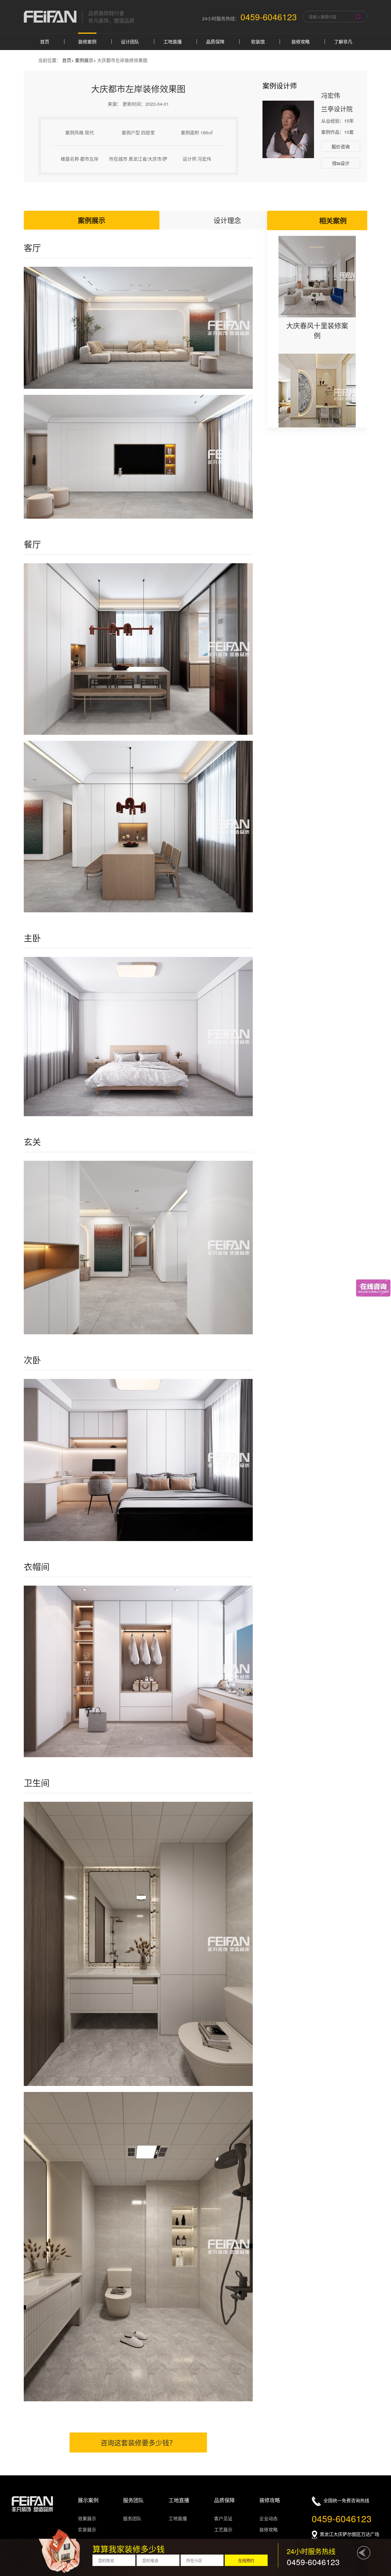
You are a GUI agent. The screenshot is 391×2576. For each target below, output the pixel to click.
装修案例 (87, 42)
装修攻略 (301, 42)
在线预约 (246, 2560)
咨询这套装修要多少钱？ (138, 2442)
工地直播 (173, 42)
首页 (45, 42)
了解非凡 (343, 42)
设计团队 (130, 42)
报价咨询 (341, 147)
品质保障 (215, 42)
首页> (69, 60)
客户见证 (223, 2518)
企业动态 (268, 2518)
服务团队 (132, 2518)
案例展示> (86, 60)
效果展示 (87, 2518)
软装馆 (258, 42)
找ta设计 (341, 163)
